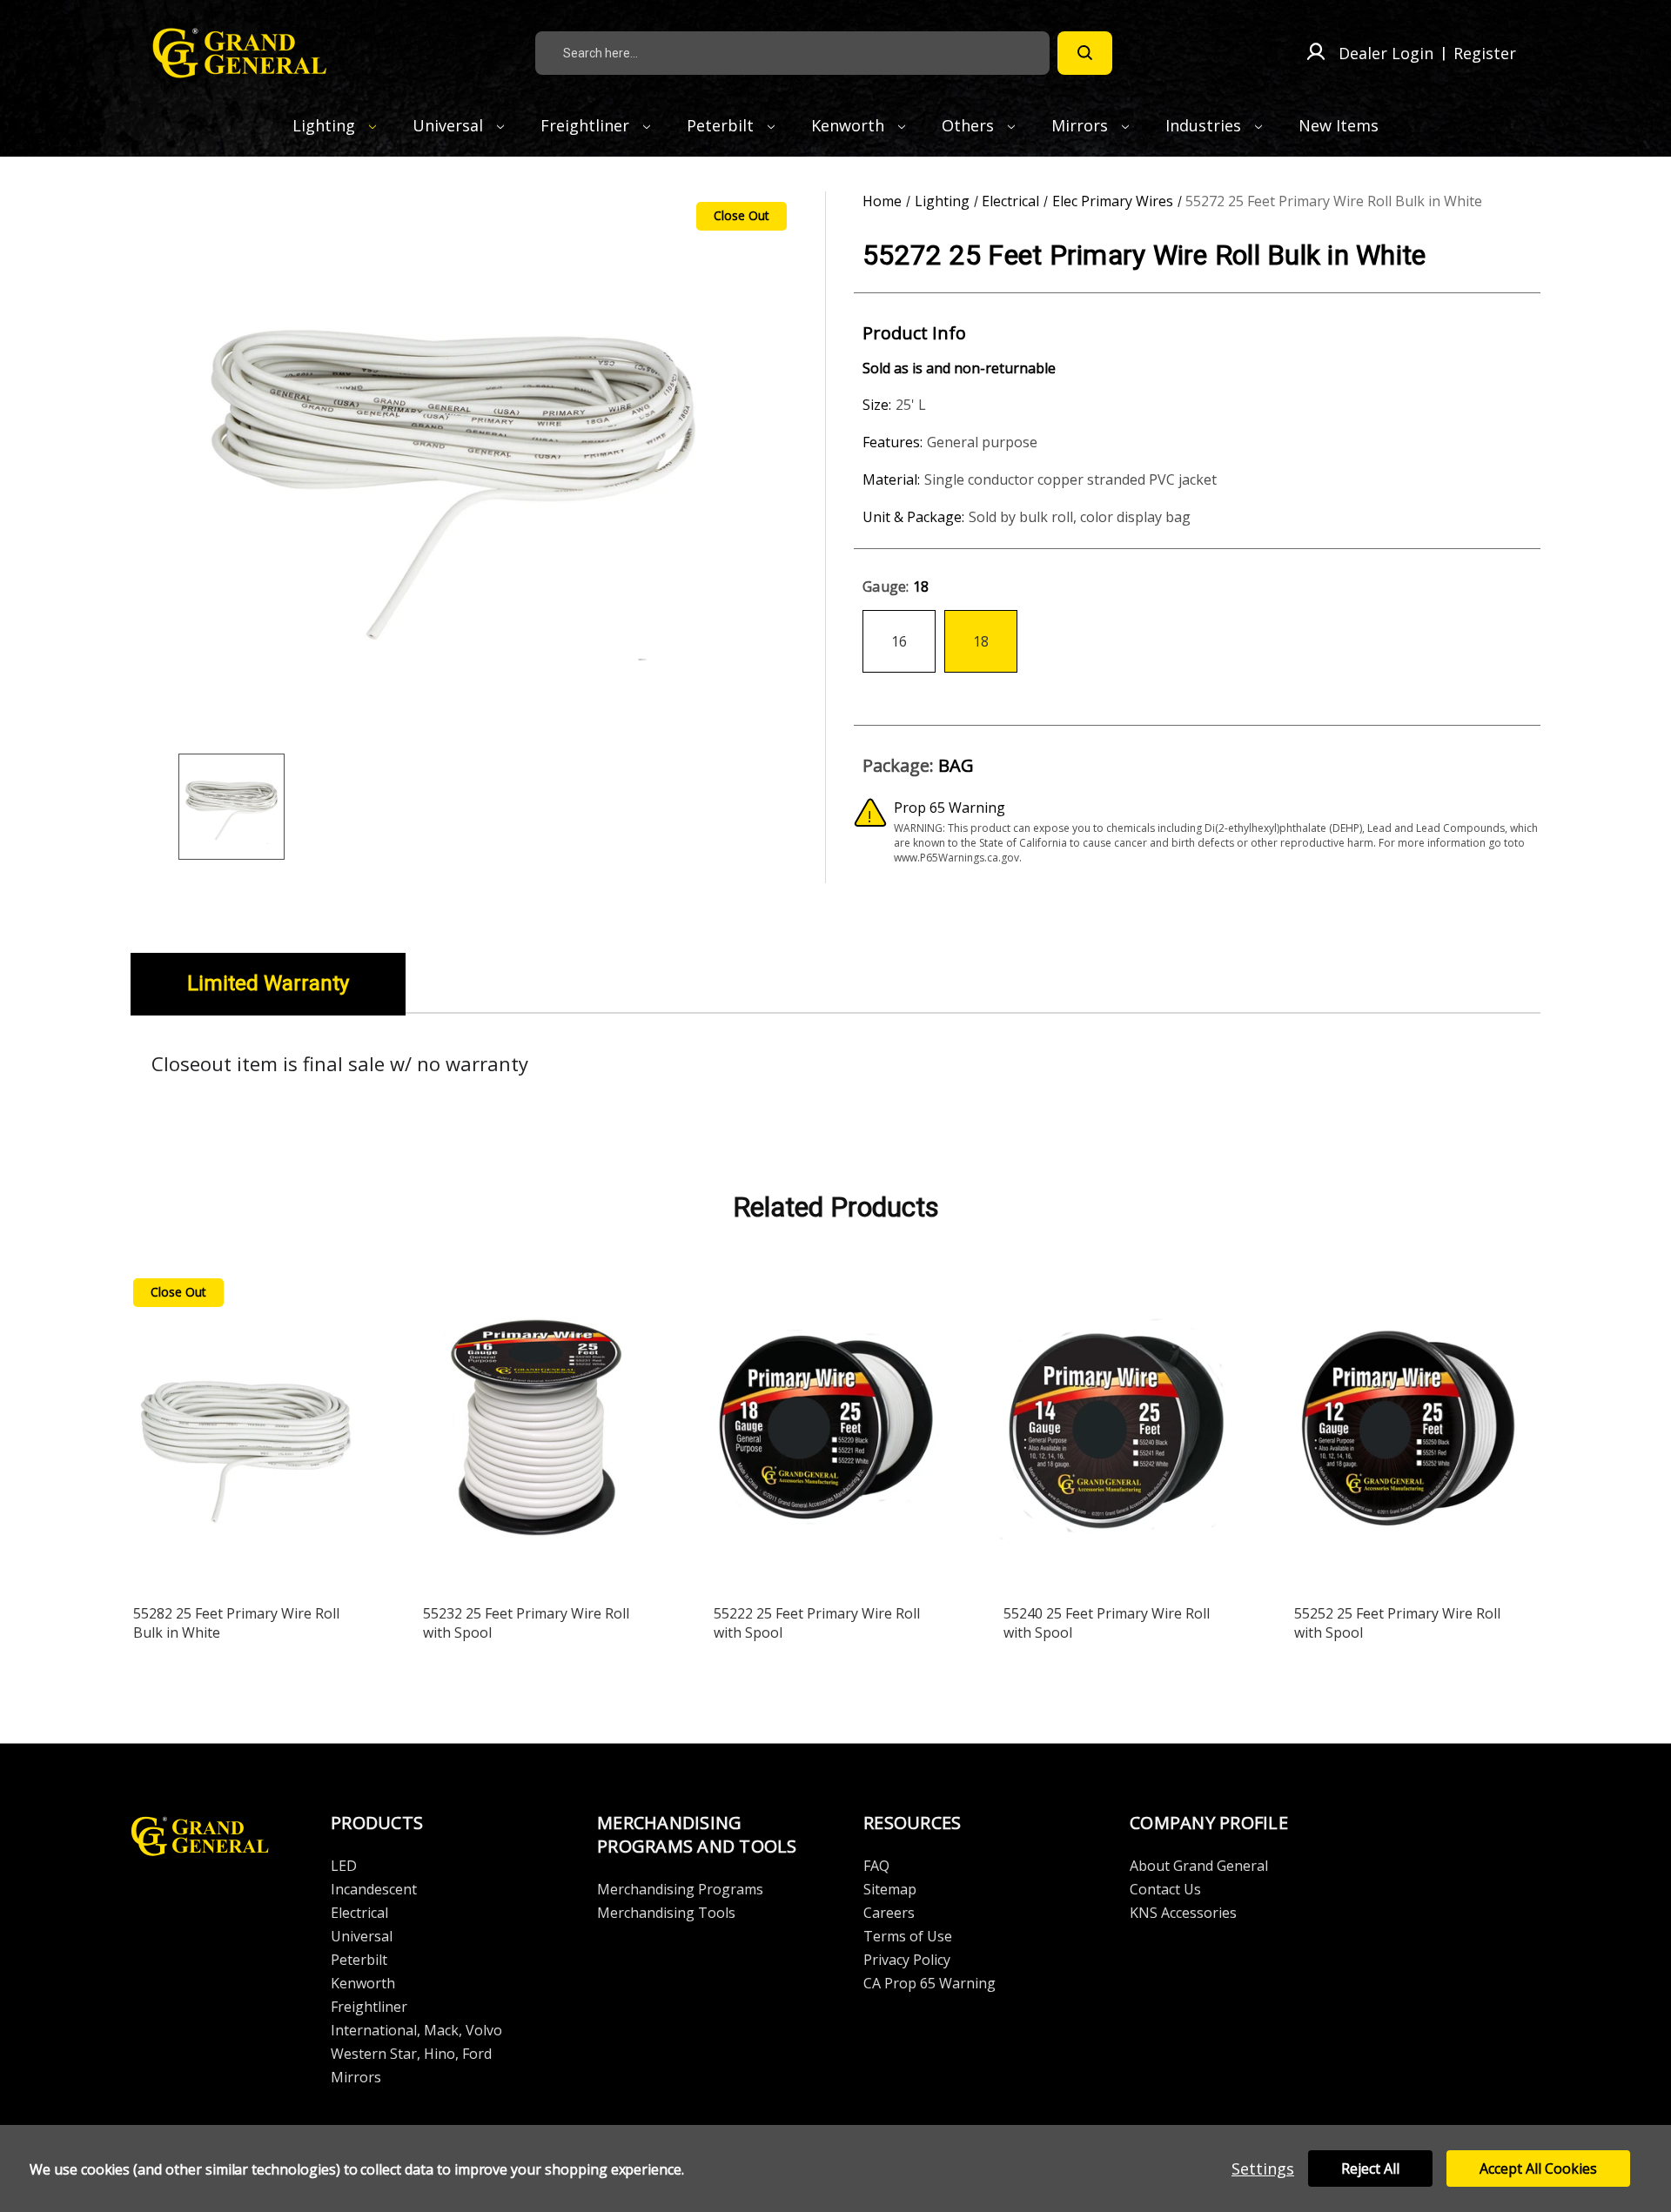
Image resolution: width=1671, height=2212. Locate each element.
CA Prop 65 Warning (929, 1983)
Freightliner (587, 125)
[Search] (1085, 53)
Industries (1205, 125)
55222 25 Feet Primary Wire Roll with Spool (817, 1623)
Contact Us (1165, 1889)
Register (1485, 53)
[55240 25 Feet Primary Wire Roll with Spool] (1117, 1431)
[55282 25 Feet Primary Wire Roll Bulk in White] (246, 1431)
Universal (450, 125)
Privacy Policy (907, 1960)
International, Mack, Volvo (416, 2030)
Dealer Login (1386, 53)
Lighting (326, 125)
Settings (1263, 2168)
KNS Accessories (1183, 1913)
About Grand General (1199, 1866)
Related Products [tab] (836, 1207)
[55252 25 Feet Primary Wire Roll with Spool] (1407, 1431)
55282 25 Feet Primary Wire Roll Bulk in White (236, 1623)
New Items (1339, 125)
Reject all (1370, 2168)
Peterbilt (722, 125)
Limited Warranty (268, 983)
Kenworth (850, 125)
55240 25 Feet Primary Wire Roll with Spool (1107, 1623)
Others (970, 125)
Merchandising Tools (666, 1913)
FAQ (876, 1866)
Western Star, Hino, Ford (411, 2054)
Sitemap (890, 1889)
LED (344, 1866)
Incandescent (374, 1889)
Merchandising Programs (680, 1889)
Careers (889, 1913)
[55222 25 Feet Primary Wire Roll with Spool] (827, 1431)
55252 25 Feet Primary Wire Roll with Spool (1397, 1623)
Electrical (359, 1913)
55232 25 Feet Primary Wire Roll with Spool (526, 1623)
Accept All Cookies (1538, 2168)
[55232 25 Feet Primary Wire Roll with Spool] (536, 1431)
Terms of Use (908, 1936)
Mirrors (1082, 125)
